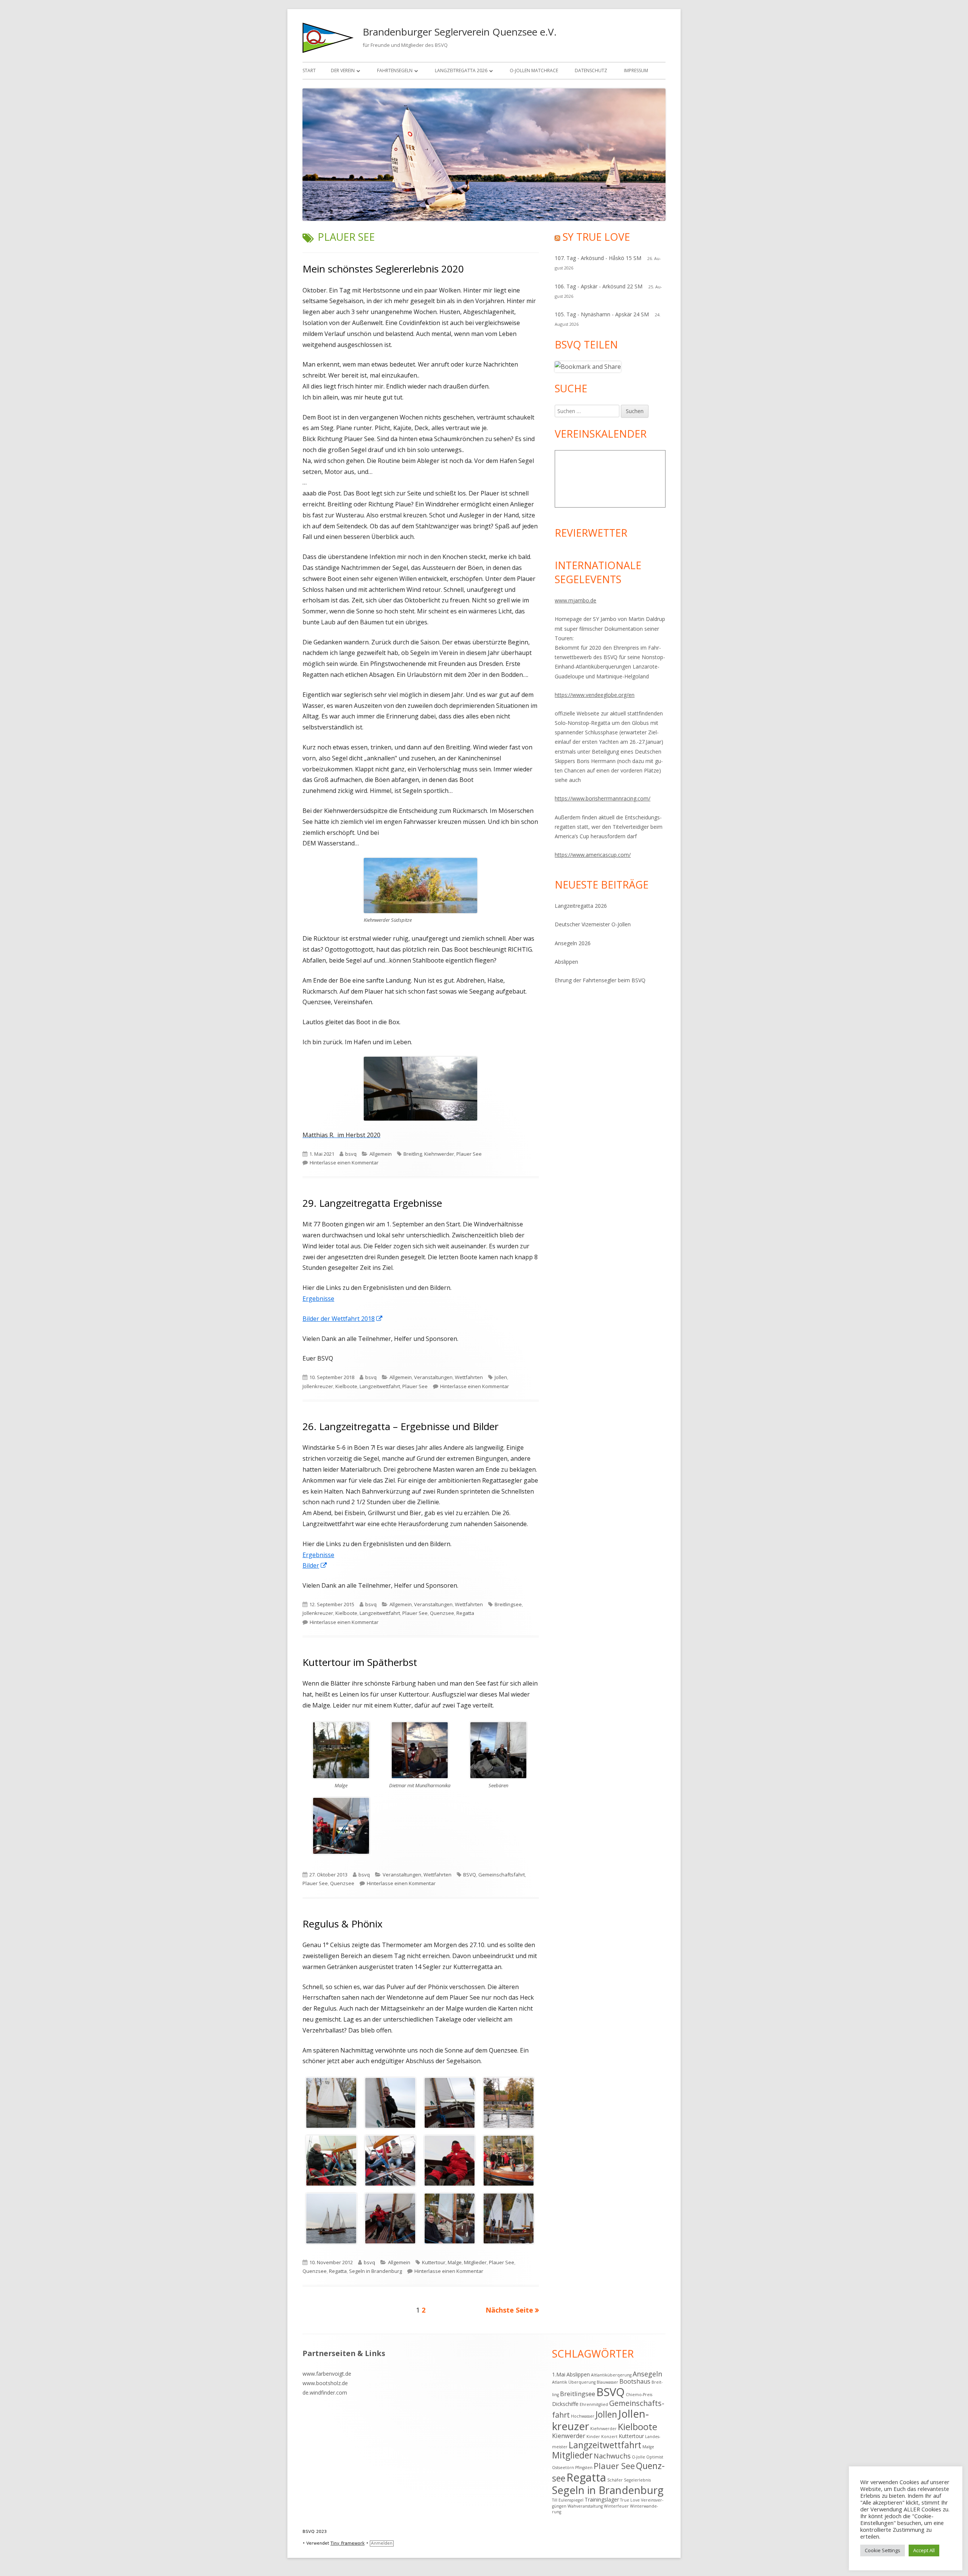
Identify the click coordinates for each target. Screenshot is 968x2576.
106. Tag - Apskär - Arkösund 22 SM (599, 286)
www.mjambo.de (576, 600)
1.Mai (559, 2374)
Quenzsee (442, 1613)
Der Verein (343, 70)
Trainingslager (602, 2499)
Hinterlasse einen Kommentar (344, 1163)
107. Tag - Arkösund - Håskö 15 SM (598, 258)
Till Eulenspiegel (568, 2500)
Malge (455, 2262)
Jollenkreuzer (318, 1386)
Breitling (413, 1154)
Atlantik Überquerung (574, 2382)
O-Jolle (638, 2457)
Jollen (501, 1377)
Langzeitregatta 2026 (461, 70)
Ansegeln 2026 (573, 943)
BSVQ (470, 1875)
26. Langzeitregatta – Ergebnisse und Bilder (400, 1426)
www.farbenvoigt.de (327, 2374)
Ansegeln (647, 2374)
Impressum (636, 70)
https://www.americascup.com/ (593, 855)
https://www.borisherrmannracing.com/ (603, 798)
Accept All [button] (924, 2550)
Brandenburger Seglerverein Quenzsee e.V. (460, 32)
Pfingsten (584, 2468)
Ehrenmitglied (594, 2404)
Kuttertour (434, 2262)
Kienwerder (569, 2436)
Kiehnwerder (439, 1154)
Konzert (609, 2437)
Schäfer (615, 2480)
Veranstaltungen (433, 1377)
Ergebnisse (318, 1299)
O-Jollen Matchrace (534, 70)
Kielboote (346, 1386)
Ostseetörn (563, 2468)
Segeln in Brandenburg (375, 2271)
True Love (630, 2500)
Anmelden (382, 2543)
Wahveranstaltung (585, 2506)
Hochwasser (583, 2416)
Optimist (655, 2457)
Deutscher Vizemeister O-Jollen (593, 924)
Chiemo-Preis (639, 2395)
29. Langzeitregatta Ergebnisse (372, 1203)
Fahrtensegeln (395, 70)
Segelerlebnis (637, 2480)
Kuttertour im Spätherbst (360, 1662)
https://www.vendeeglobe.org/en (595, 695)
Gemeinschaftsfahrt (502, 1875)
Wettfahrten (469, 1377)
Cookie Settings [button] (883, 2550)
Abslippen (566, 962)
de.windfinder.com (325, 2393)
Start (309, 70)
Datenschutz (591, 70)
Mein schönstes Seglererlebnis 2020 (383, 269)
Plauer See (469, 1154)
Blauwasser (607, 2382)
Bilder (315, 1565)
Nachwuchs (612, 2456)
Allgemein (381, 1154)
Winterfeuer (616, 2506)
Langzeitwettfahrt (380, 1386)
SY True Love (596, 237)
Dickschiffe (565, 2404)
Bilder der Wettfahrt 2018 (343, 1319)
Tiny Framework (347, 2543)
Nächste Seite (509, 2310)
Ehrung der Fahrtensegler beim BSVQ (600, 980)
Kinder (593, 2437)
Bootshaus (635, 2381)
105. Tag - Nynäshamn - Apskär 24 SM (602, 314)
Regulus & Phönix (343, 1924)
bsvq (351, 1154)
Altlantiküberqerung (611, 2375)
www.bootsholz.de (325, 2383)
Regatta (465, 1613)
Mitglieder (475, 2262)
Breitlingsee (508, 1604)
